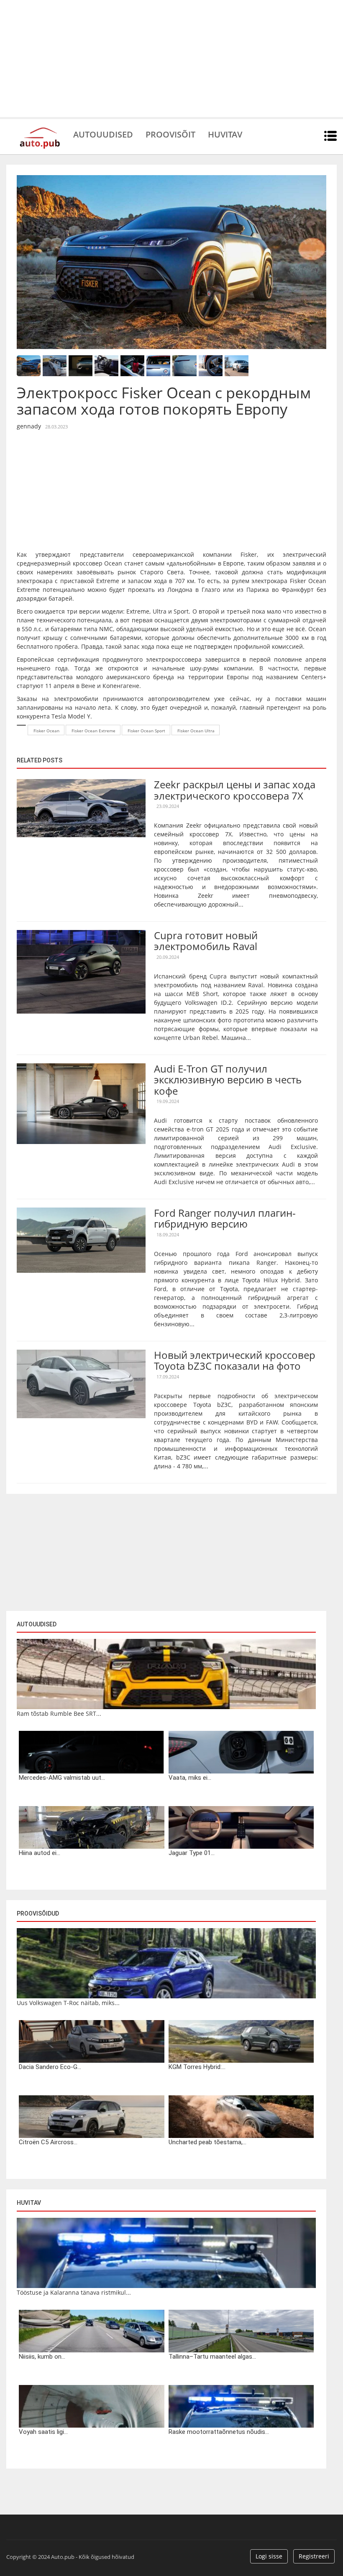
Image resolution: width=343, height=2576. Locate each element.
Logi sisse (269, 2556)
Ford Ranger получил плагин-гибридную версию (225, 1218)
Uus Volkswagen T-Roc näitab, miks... (68, 2003)
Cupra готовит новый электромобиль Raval (206, 941)
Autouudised (103, 134)
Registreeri (314, 2556)
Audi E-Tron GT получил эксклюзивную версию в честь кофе (228, 1080)
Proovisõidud (38, 1914)
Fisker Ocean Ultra (196, 731)
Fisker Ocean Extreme (93, 731)
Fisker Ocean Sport (146, 731)
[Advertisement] (171, 59)
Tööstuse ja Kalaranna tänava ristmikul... (74, 2292)
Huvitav (225, 134)
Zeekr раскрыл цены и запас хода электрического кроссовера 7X (235, 790)
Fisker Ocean (46, 731)
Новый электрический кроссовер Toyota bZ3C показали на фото (235, 1360)
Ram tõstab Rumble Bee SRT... (59, 1714)
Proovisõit (170, 134)
